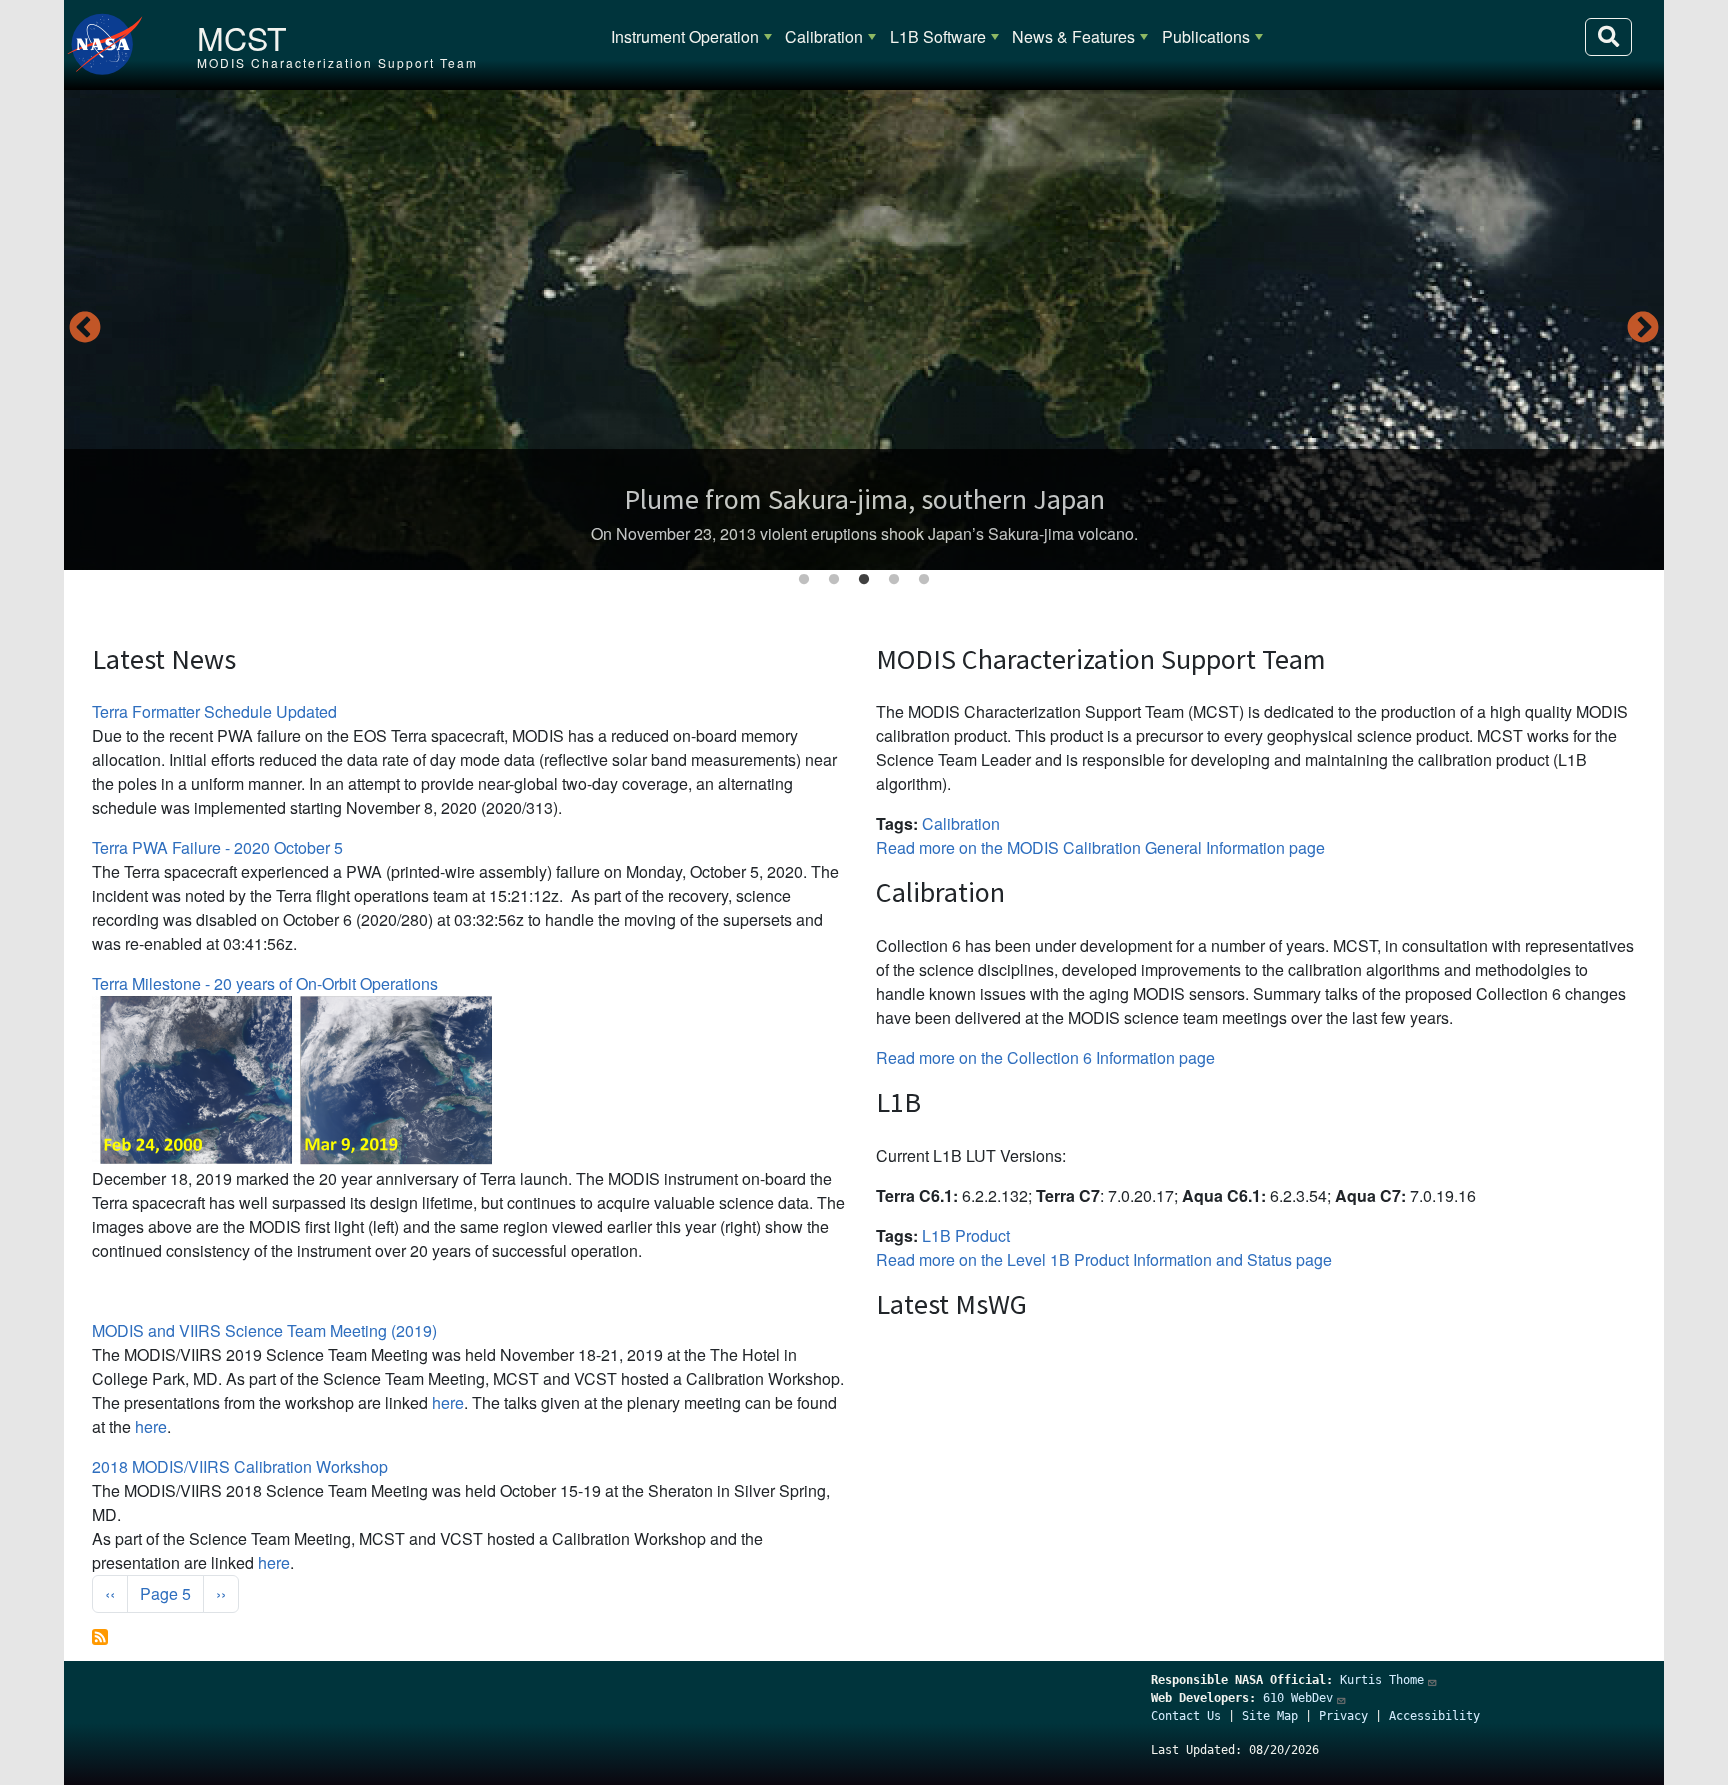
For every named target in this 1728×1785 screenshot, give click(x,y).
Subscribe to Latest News (100, 1637)
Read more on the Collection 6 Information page (1045, 1057)
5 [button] (924, 580)
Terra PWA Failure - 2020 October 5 (217, 847)
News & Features (1073, 36)
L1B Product (966, 1235)
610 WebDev (1298, 1698)
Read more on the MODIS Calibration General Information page (1100, 847)
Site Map (1270, 1716)
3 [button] (864, 580)
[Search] (1608, 37)
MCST (242, 37)
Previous (85, 329)
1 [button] (804, 580)
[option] (864, 330)
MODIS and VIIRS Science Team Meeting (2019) (264, 1330)
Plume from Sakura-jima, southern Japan (864, 499)
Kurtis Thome (1382, 1680)
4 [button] (894, 580)
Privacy (1343, 1716)
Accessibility (1434, 1716)
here (448, 1402)
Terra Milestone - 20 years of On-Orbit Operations (265, 983)
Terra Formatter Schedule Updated (214, 711)
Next (1643, 329)
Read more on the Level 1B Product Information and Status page (1104, 1259)
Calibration (824, 36)
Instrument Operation (685, 36)
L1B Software (938, 36)
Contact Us (1186, 1716)
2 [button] (834, 580)
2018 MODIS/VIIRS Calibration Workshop (240, 1466)
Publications (1206, 36)
